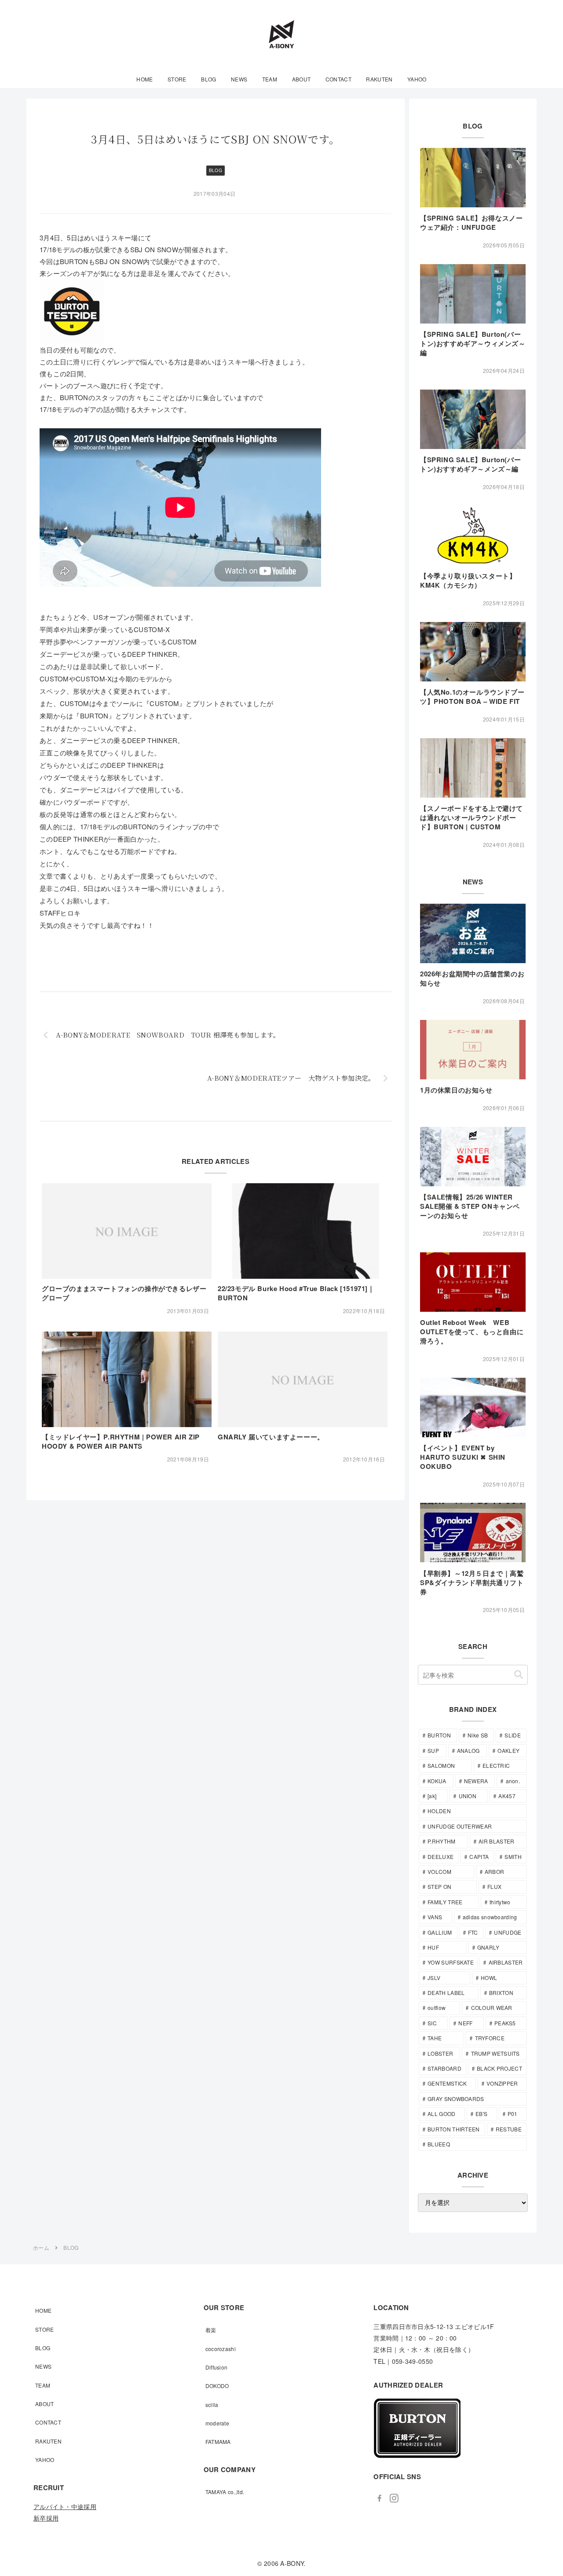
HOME (43, 2310)
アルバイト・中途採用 (65, 2506)
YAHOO (45, 2460)
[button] (519, 1675)
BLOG (216, 170)
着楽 (211, 2330)
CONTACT (48, 2422)
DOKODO (217, 2386)
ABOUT (45, 2404)
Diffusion (217, 2367)
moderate (217, 2423)
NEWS (43, 2366)
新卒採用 (46, 2518)
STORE (45, 2329)
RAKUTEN (48, 2441)
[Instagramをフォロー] (394, 2499)
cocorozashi (221, 2349)
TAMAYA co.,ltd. (225, 2492)
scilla (212, 2405)
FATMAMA (218, 2442)
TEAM (43, 2385)
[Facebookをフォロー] (380, 2499)
